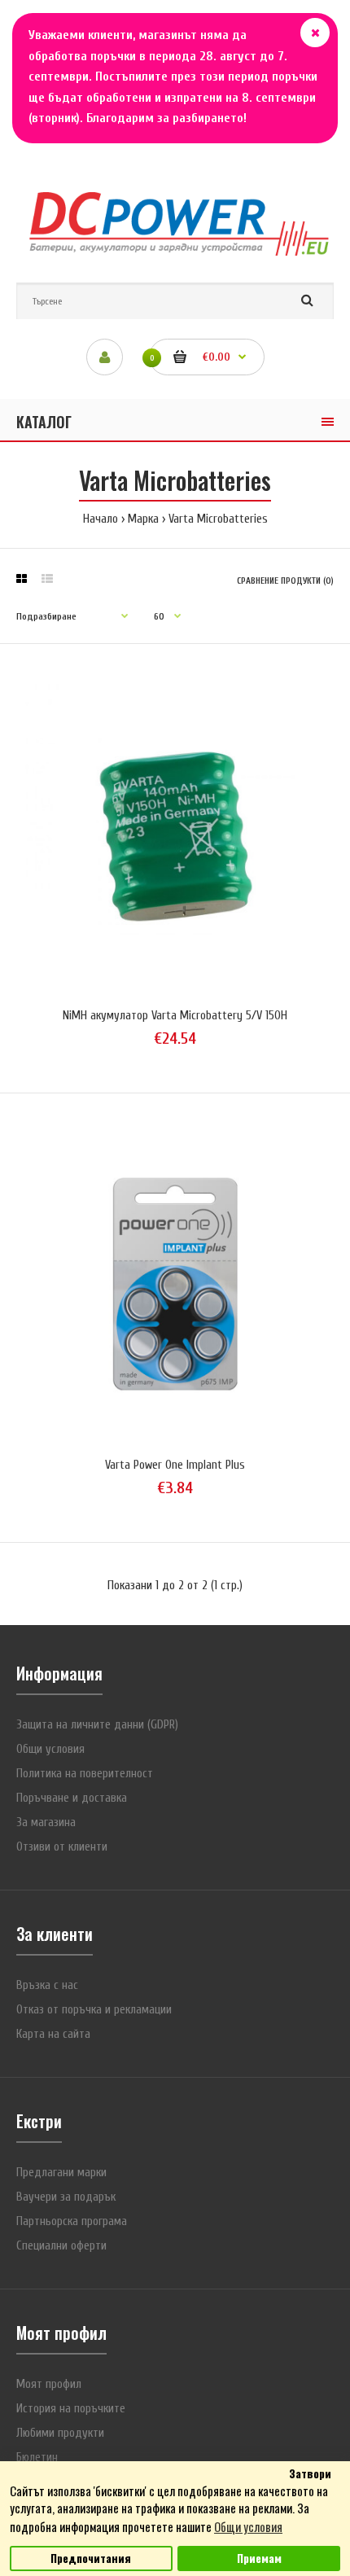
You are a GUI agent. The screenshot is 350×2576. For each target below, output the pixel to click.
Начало (101, 519)
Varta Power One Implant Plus (175, 1465)
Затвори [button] (310, 2473)
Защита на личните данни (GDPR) (97, 1725)
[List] (47, 580)
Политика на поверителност (85, 1774)
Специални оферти (61, 2246)
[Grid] (22, 580)
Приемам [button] (259, 2558)
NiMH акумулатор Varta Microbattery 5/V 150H (175, 1016)
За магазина (46, 1822)
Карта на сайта (53, 2034)
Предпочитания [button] (91, 2558)
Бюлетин (37, 2458)
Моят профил (49, 2384)
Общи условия (50, 1749)
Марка (143, 519)
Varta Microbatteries (218, 519)
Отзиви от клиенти (62, 1847)
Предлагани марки (61, 2173)
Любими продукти (60, 2433)
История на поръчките (71, 2409)
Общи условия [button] (248, 2526)
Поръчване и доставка (72, 1798)
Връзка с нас (47, 1985)
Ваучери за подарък (66, 2197)
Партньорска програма (72, 2221)
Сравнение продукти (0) (285, 581)
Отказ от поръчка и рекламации (94, 2010)
